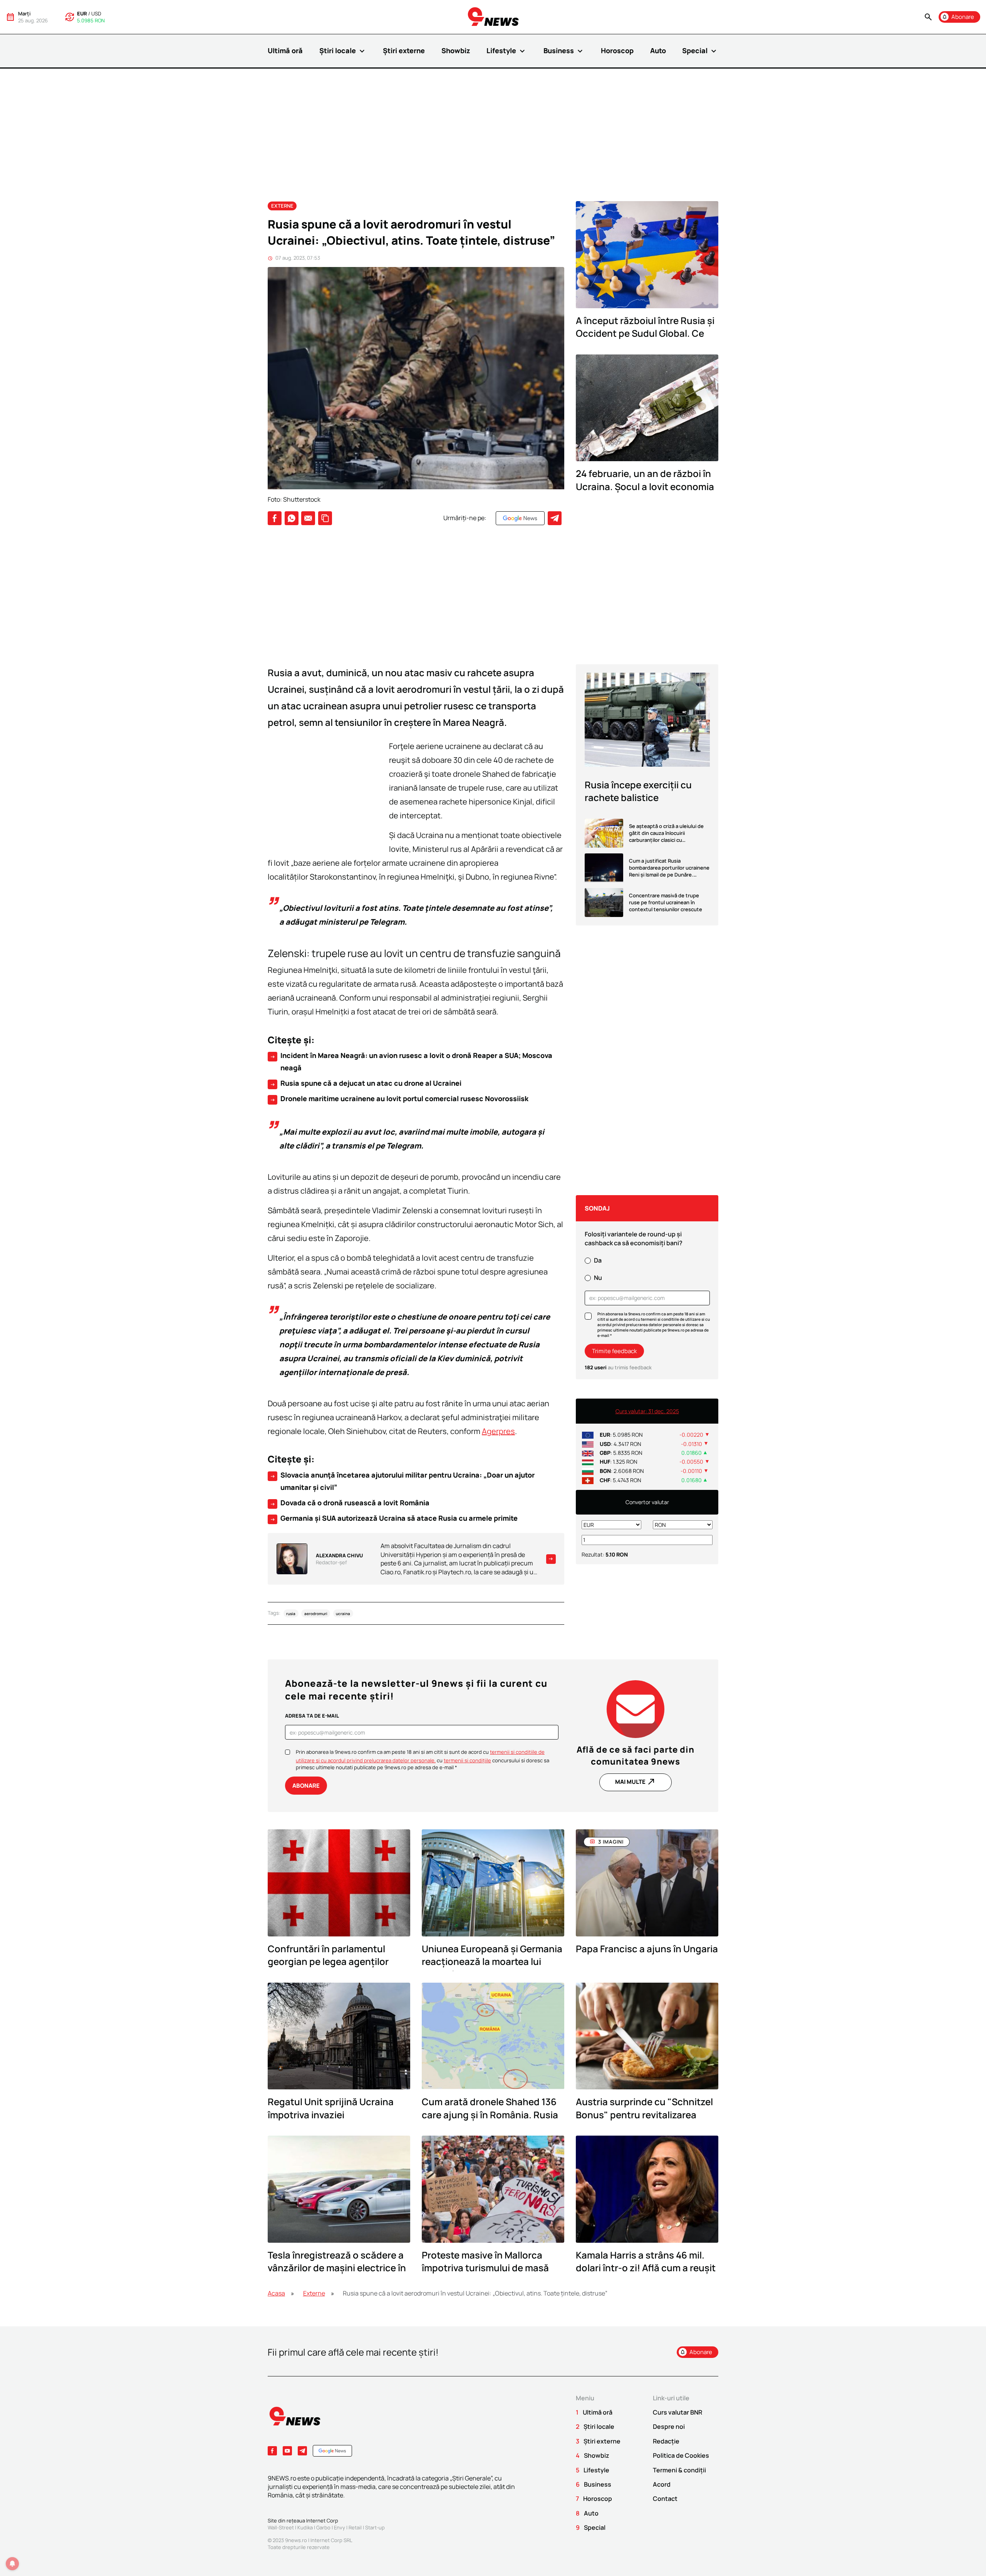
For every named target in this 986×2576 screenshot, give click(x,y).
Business (564, 51)
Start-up (375, 2527)
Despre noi (669, 2427)
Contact (665, 2499)
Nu (598, 1278)
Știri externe (404, 50)
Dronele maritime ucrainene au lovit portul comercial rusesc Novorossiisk (399, 1099)
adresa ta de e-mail (312, 1716)
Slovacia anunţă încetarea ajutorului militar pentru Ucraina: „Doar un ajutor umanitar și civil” (402, 1481)
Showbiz (456, 50)
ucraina (343, 1613)
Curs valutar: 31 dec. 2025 (647, 1411)
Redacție (666, 2441)
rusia (291, 1613)
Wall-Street (281, 2527)
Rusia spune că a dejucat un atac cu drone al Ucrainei (366, 1083)
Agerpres (498, 1431)
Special (700, 51)
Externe (282, 206)
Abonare (306, 1786)
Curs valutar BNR (677, 2412)
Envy (340, 2527)
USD (96, 13)
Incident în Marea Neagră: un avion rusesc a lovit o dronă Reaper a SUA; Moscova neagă (411, 1061)
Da (598, 1260)
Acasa (276, 2293)
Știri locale (343, 51)
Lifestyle (507, 51)
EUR (82, 13)
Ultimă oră (285, 50)
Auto (658, 50)
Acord (662, 2484)
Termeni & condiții (679, 2470)
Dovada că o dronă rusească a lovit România (350, 1503)
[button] (928, 17)
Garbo (323, 2527)
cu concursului (478, 1760)
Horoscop (617, 50)
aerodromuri (316, 1613)
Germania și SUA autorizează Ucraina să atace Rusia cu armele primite (394, 1518)
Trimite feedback (614, 1351)
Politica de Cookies (681, 2455)
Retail (355, 2527)
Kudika (305, 2527)
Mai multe (636, 1782)
